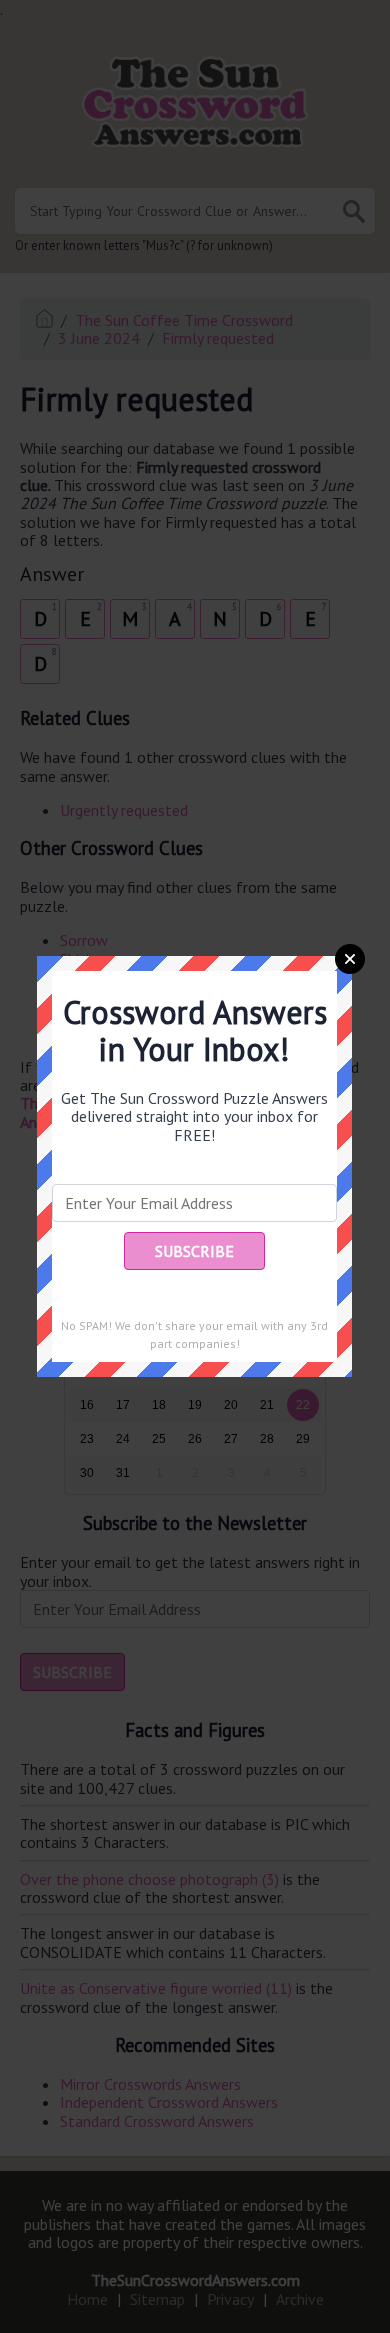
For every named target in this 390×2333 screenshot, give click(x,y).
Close (350, 959)
